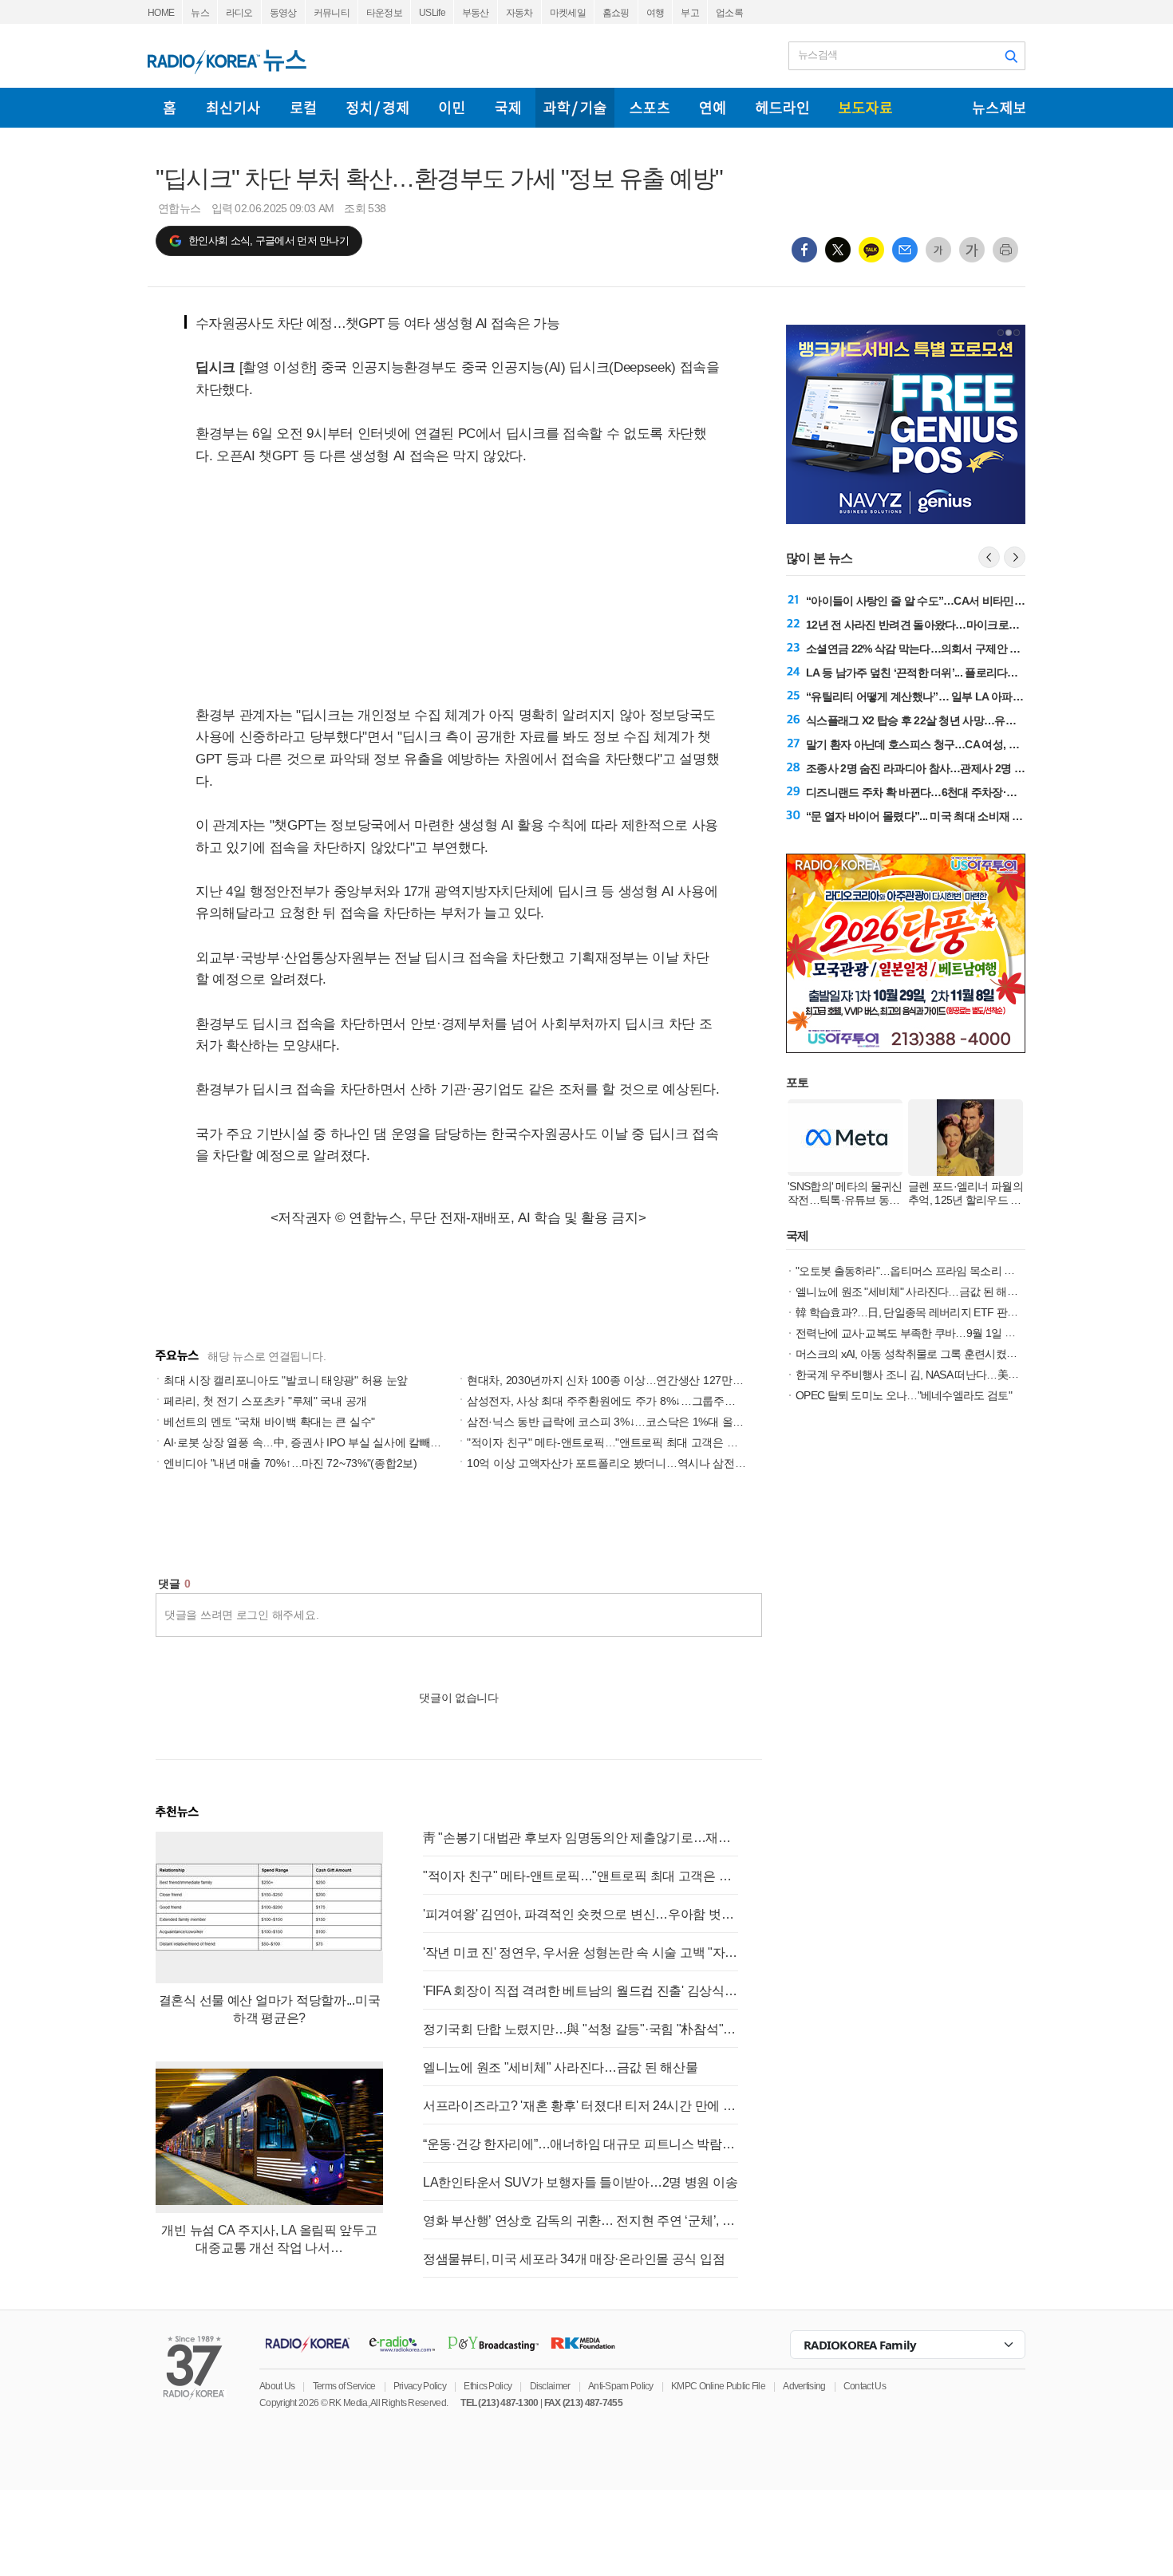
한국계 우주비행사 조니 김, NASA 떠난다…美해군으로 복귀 (935, 1375)
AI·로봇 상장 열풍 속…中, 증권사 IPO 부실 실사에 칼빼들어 (308, 1442)
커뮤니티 (332, 13)
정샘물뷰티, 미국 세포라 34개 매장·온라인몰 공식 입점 (574, 2259)
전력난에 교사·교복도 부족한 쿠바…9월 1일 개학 (910, 1333)
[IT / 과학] (575, 108)
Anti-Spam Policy (621, 2386)
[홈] (170, 108)
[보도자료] (865, 108)
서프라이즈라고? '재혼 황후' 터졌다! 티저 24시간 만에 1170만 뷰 (581, 2106)
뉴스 (200, 13)
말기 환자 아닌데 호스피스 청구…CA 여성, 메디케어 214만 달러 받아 (968, 744)
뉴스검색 (818, 55)
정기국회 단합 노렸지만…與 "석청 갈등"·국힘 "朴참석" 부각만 (581, 2029)
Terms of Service (344, 2386)
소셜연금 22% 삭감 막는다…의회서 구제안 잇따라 (924, 649)
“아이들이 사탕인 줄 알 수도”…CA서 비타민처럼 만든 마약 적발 (956, 601)
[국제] (508, 108)
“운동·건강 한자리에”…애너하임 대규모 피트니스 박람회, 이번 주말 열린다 (581, 2144)
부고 (690, 13)
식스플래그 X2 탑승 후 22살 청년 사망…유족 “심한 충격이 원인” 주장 (969, 720)
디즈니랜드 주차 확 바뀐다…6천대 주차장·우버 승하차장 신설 (951, 792)
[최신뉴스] (233, 108)
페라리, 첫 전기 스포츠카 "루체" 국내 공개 (265, 1401)
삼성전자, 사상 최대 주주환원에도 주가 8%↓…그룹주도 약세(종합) (628, 1401)
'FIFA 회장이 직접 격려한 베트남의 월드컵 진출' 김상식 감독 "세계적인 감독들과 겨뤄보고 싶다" (581, 1991)
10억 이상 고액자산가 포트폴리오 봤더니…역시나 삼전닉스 (612, 1463)
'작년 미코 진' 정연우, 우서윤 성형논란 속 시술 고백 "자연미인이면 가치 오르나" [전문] (581, 1953)
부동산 (476, 13)
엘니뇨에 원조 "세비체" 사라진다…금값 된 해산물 (560, 2067)
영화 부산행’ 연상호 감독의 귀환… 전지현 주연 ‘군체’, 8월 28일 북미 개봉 (581, 2221)
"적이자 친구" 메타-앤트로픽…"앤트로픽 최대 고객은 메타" (610, 1442)
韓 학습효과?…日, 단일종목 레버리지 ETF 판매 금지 (918, 1312)
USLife (432, 13)
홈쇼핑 (616, 13)
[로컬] (303, 108)
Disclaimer (550, 2386)
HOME (161, 13)
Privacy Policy (420, 2386)
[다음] (1015, 557)
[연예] (713, 108)
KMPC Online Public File (718, 2386)
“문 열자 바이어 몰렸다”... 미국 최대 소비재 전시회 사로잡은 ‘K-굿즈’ (968, 816)
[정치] (377, 108)
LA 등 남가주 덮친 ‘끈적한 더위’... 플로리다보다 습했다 (934, 673)
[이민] (452, 108)
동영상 (283, 13)
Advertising (804, 2386)
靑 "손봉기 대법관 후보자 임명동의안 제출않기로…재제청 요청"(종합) (581, 1838)
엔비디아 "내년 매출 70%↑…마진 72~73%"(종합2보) (290, 1463)
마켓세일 (568, 13)
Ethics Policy (488, 2386)
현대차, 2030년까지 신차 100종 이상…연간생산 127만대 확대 (618, 1380)
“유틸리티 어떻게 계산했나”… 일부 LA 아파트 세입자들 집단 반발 (961, 696)
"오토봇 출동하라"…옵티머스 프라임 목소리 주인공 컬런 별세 (940, 1271)
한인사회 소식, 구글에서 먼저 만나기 (269, 241)
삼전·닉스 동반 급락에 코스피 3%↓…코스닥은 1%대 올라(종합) (620, 1422)
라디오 (239, 13)
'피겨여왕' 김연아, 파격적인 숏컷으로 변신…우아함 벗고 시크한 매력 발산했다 (581, 1914)
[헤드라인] (782, 108)
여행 (656, 13)
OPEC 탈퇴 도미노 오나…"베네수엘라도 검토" (904, 1395)
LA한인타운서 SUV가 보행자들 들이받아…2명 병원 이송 (580, 2182)
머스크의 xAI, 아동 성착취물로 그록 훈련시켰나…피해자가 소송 (945, 1354)
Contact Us (865, 2386)
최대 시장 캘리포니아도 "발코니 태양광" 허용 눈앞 (286, 1380)
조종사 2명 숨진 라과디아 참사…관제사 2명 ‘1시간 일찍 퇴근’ (950, 768)
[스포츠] (650, 108)
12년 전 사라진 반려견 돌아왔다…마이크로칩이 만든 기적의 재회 (959, 625)
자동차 (519, 13)
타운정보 (384, 13)
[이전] (989, 557)
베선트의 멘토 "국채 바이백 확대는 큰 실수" (269, 1422)
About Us (277, 2386)
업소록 (729, 13)
